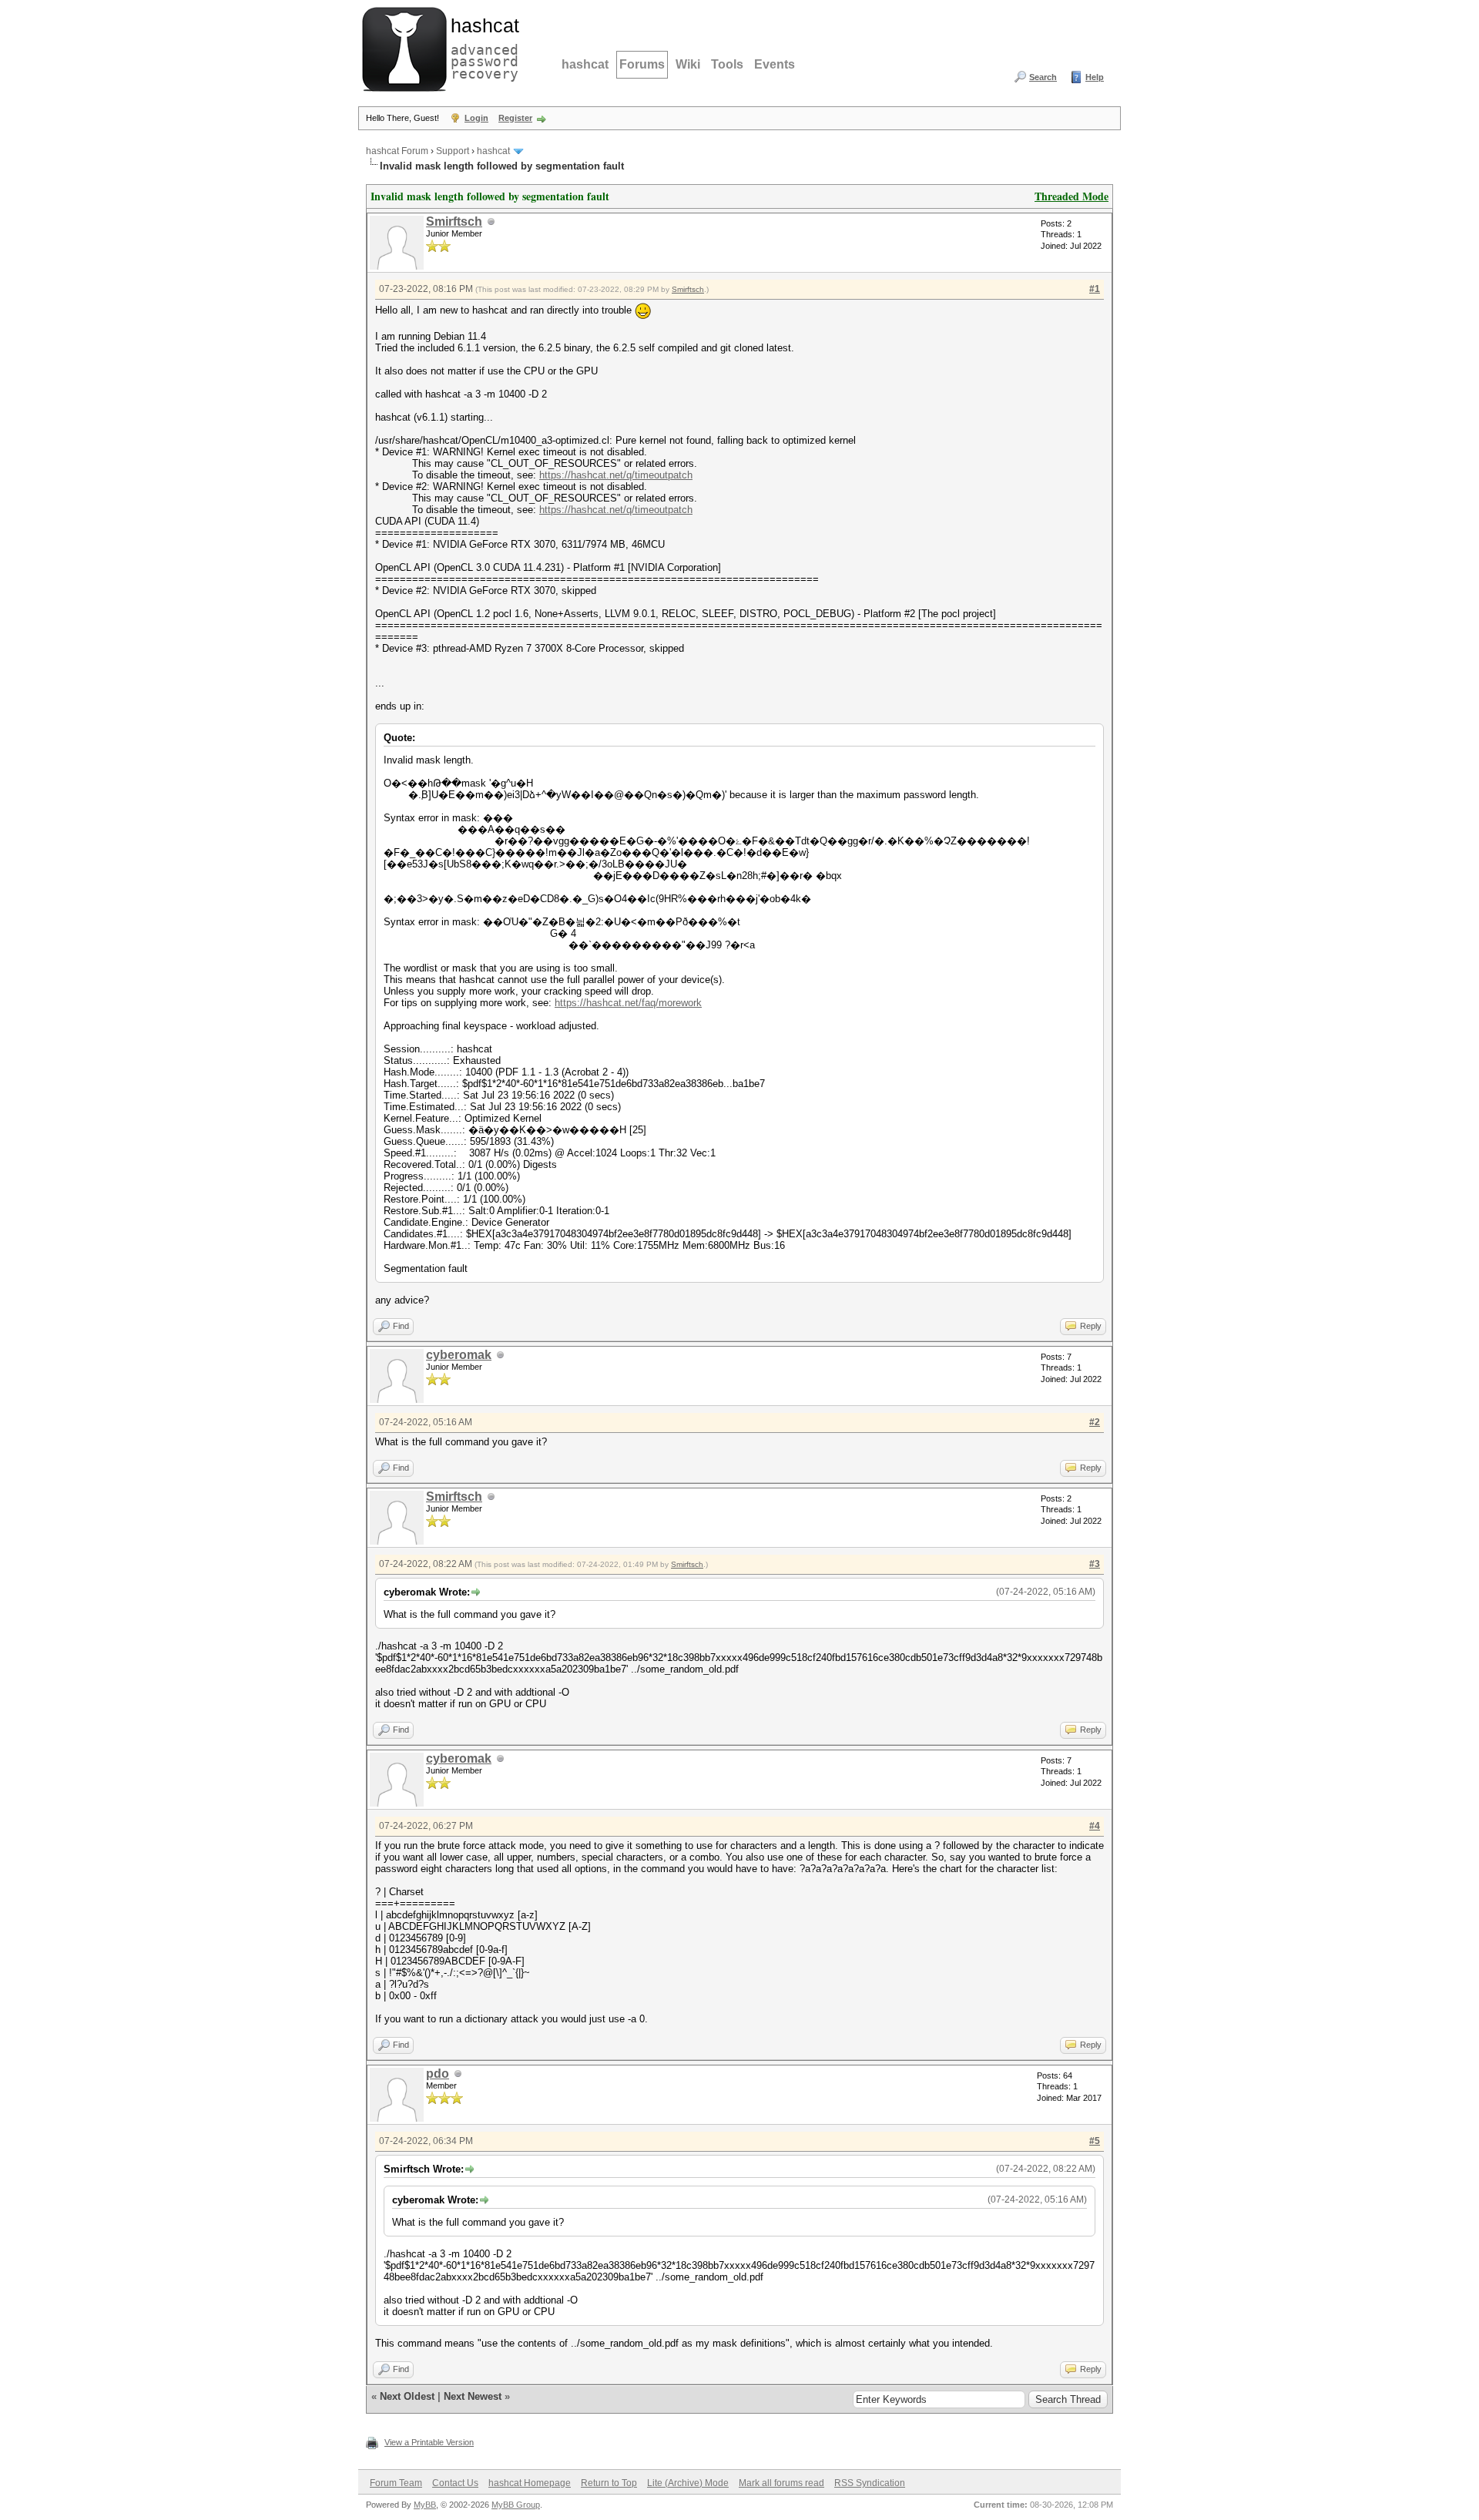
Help (1095, 77)
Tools (727, 64)
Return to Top (609, 2483)
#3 (1095, 1564)
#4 (1095, 1826)
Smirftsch (454, 221)
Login (476, 118)
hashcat (585, 64)
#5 (1095, 2141)
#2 (1095, 1422)
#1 (1095, 289)
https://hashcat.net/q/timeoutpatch (616, 475)
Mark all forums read (781, 2483)
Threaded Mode (1072, 196)
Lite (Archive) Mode (688, 2483)
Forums (642, 64)
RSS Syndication (870, 2483)
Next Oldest (407, 2396)
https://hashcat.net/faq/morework (628, 1003)
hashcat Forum (397, 151)
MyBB (425, 2505)
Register (515, 118)
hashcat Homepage (530, 2483)
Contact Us (455, 2483)
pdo (438, 2074)
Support (453, 151)
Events (775, 64)
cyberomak (459, 1355)
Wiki (688, 64)
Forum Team (396, 2483)
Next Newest (473, 2396)
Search (1043, 77)
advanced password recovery (481, 47)
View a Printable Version (429, 2442)
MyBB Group (516, 2505)
